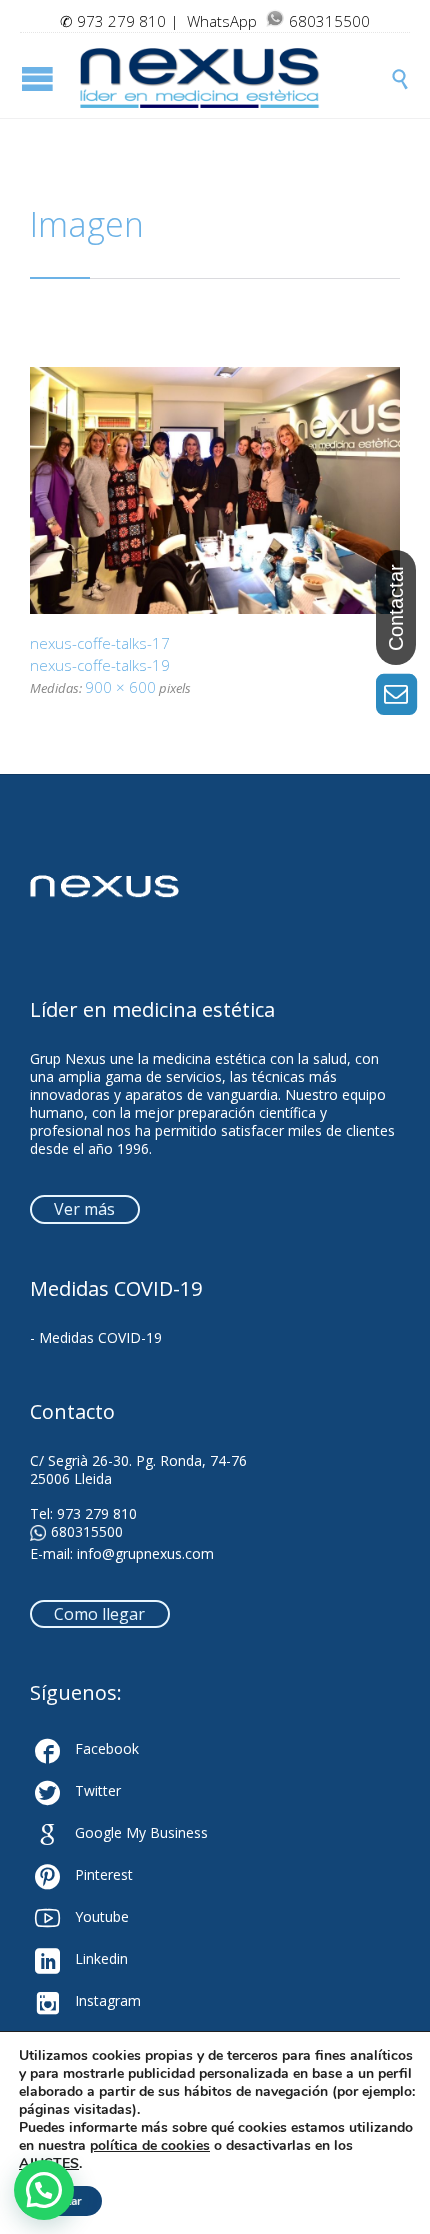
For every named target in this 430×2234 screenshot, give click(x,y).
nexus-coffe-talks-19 (100, 665)
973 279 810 (121, 21)
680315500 (87, 1532)
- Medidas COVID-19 (96, 1337)
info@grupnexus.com (145, 1553)
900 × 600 (120, 687)
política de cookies (150, 2145)
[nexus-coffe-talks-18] (215, 490)
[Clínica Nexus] (235, 78)
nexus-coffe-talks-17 (100, 643)
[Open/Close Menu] (40, 78)
